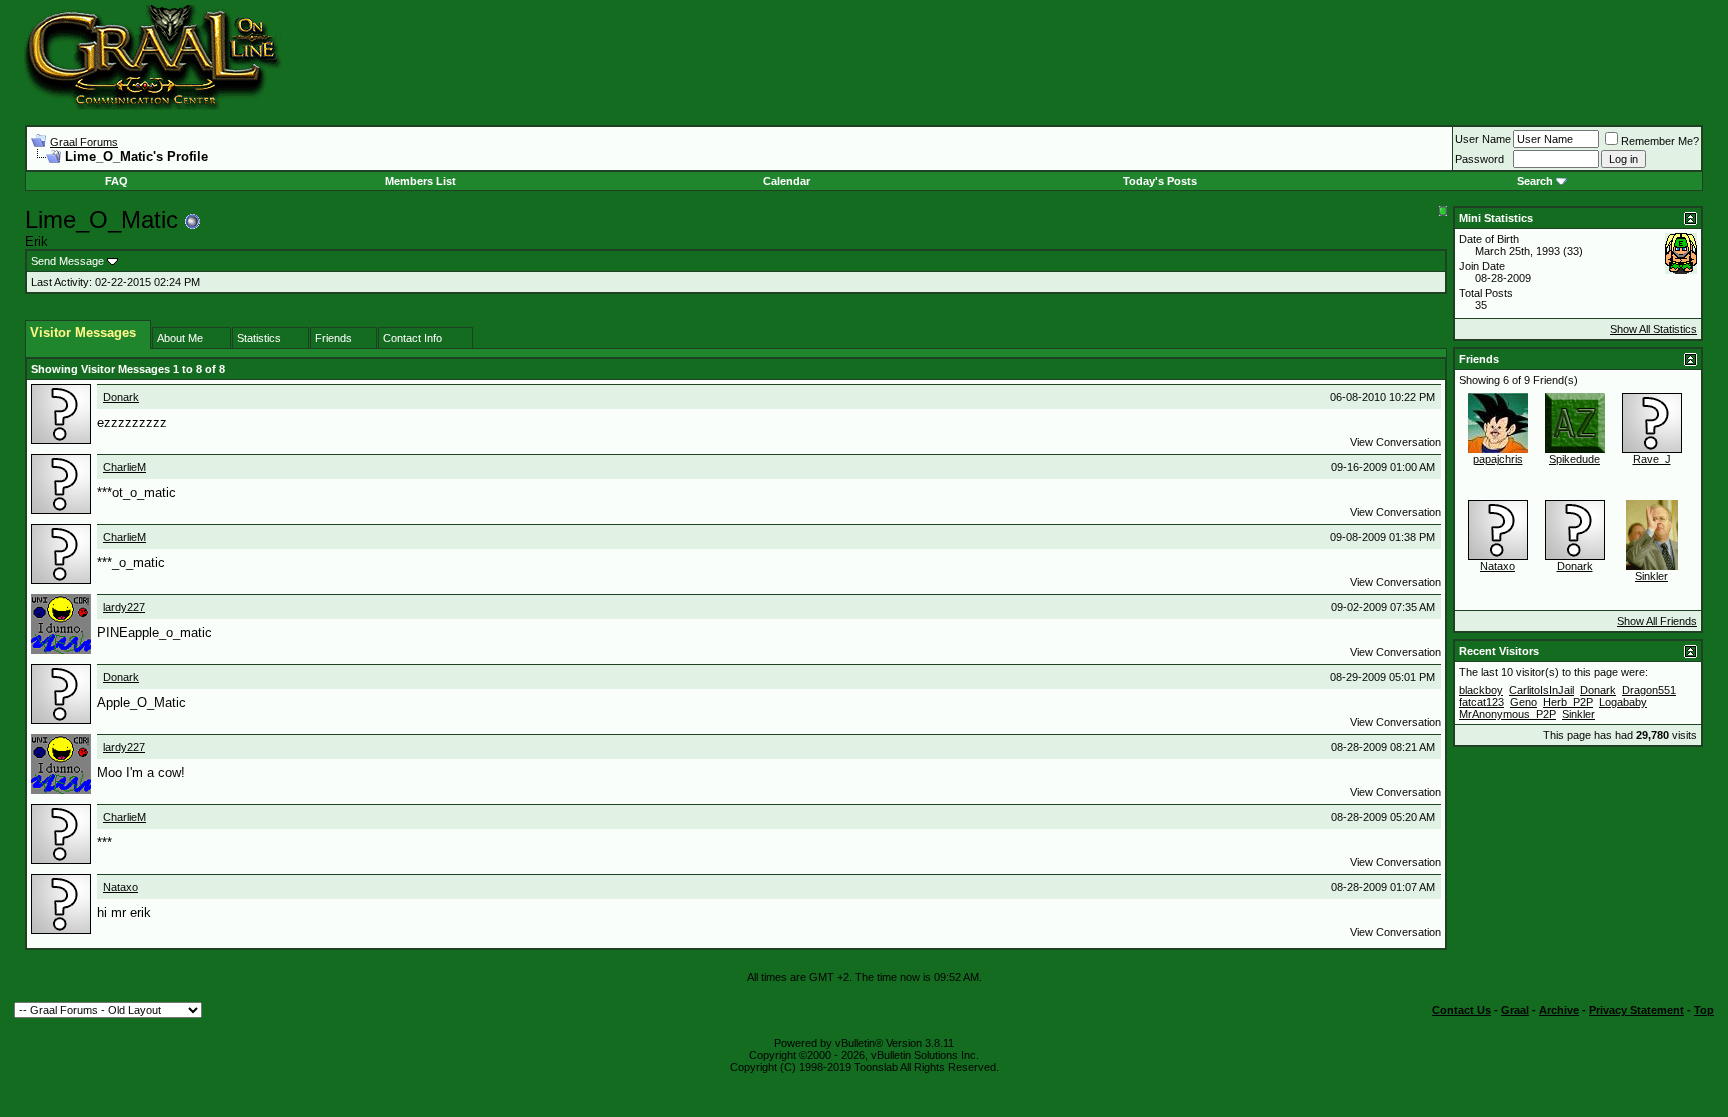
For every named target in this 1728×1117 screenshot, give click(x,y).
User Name (1483, 139)
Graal (1515, 1010)
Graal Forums (84, 142)
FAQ (116, 181)
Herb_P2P (1568, 702)
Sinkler (1651, 576)
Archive (1559, 1010)
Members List (420, 181)
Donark (121, 397)
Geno (1523, 702)
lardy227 (124, 607)
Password (1479, 159)
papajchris (1498, 459)
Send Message (67, 261)
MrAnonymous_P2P (1507, 714)
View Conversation (1395, 442)
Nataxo (120, 887)
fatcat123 (1481, 702)
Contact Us (1461, 1010)
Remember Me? (1660, 141)
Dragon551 (1649, 690)
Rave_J (1652, 459)
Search (1535, 181)
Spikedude (1574, 459)
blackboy (1481, 690)
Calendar (786, 181)
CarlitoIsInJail (1541, 690)
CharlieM (124, 467)
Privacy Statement (1636, 1010)
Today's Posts (1160, 181)
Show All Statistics (1653, 329)
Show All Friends (1657, 621)
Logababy (1623, 702)
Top (1704, 1010)
